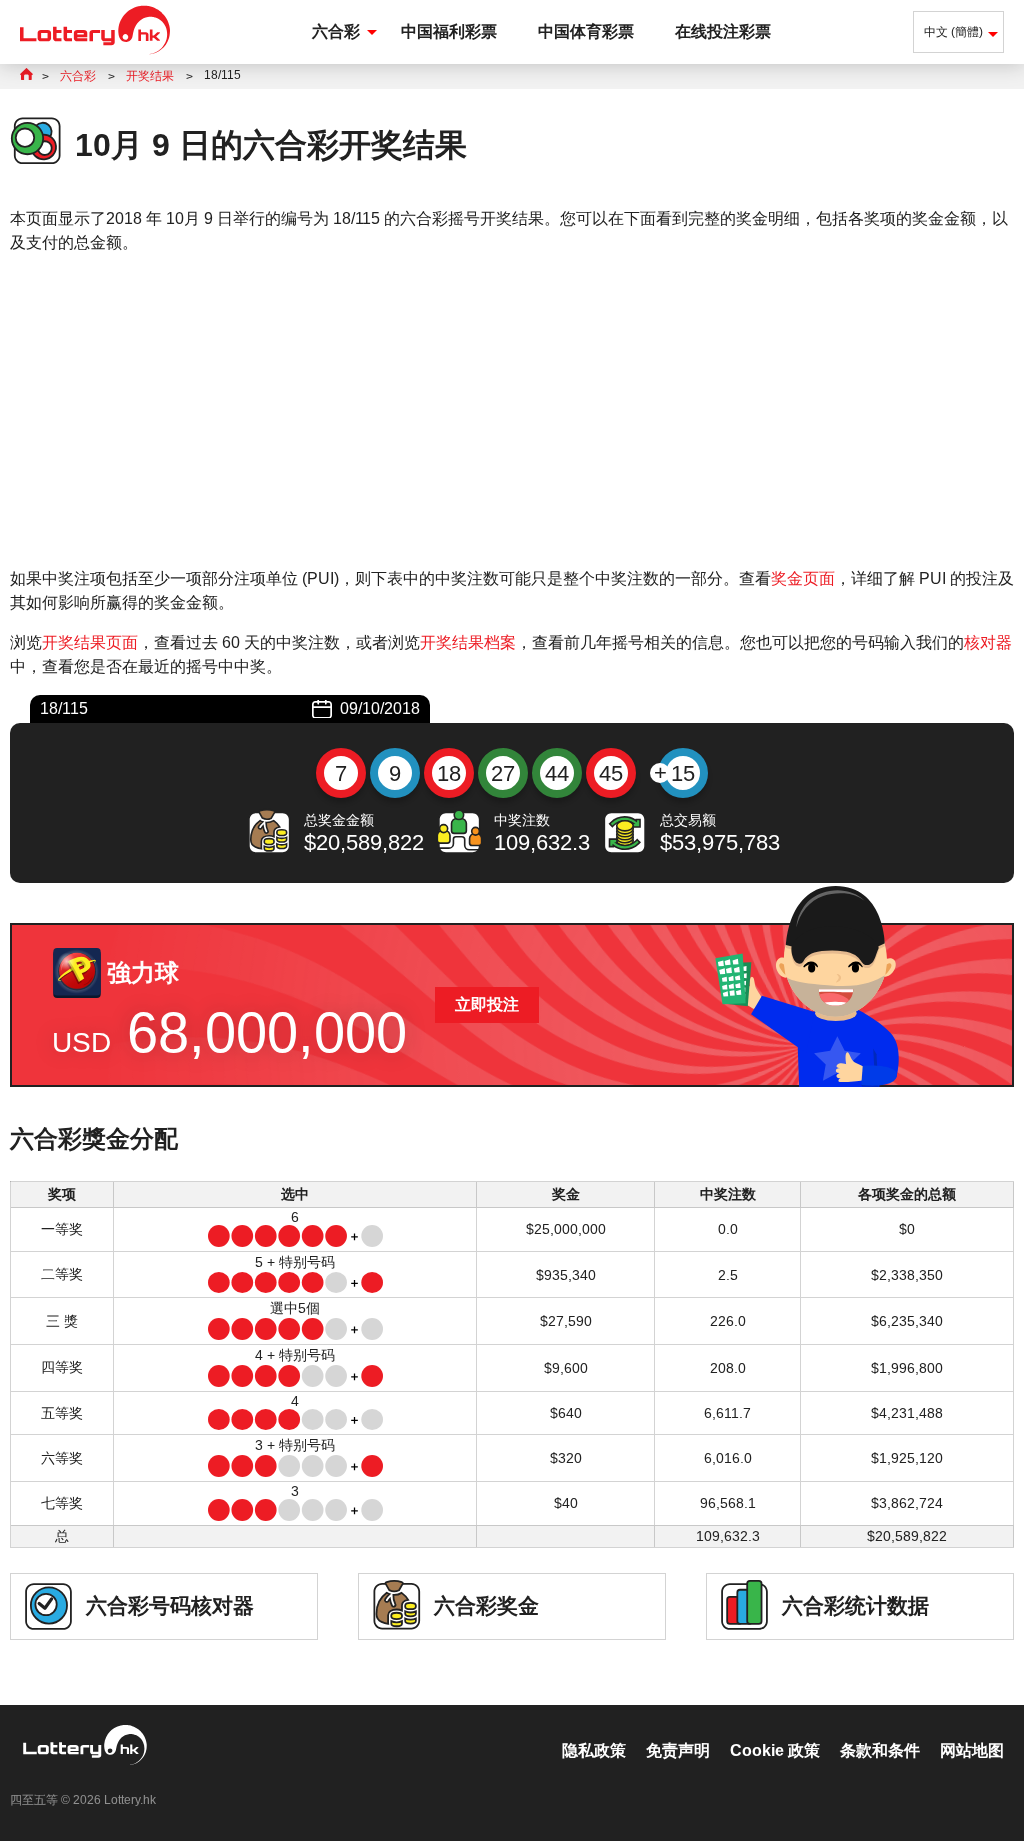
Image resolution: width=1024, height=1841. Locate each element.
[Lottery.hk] (95, 54)
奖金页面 (803, 578)
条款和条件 (880, 1750)
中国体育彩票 (586, 31)
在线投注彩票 (723, 31)
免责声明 (678, 1750)
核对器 (988, 642)
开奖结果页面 (90, 642)
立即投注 (487, 1004)
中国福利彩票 (449, 31)
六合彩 (336, 31)
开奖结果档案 (468, 642)
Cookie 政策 (775, 1750)
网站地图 (972, 1750)
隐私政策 (594, 1750)
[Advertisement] (512, 411)
